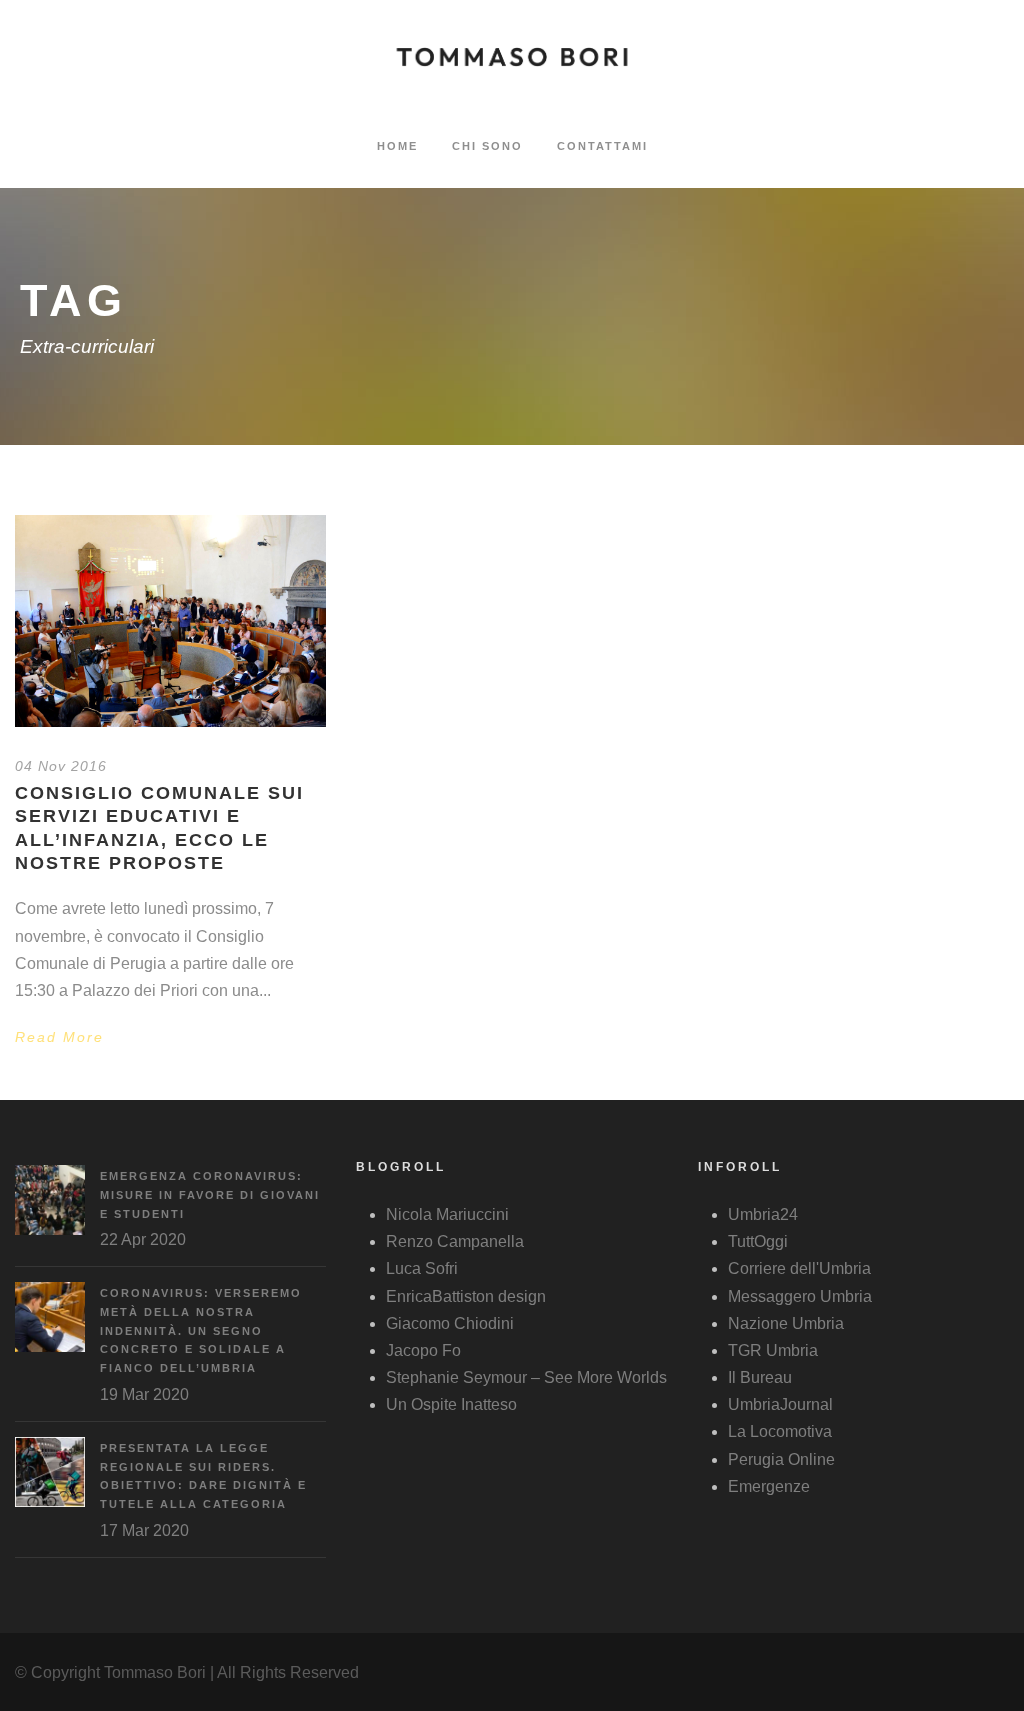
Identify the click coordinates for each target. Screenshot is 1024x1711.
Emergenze (769, 1486)
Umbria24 (763, 1214)
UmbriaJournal (780, 1404)
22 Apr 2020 (143, 1239)
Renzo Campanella (455, 1241)
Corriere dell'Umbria (799, 1268)
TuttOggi (758, 1241)
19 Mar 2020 (144, 1394)
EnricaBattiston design (466, 1296)
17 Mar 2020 (144, 1530)
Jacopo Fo (423, 1350)
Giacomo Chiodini (450, 1323)
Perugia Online (781, 1459)
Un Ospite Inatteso (451, 1404)
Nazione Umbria (786, 1323)
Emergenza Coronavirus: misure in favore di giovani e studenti (210, 1194)
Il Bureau (760, 1377)
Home (397, 146)
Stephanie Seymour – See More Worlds (526, 1377)
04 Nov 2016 (61, 766)
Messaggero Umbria (800, 1296)
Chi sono (487, 146)
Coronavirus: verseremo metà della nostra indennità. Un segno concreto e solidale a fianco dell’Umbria (201, 1330)
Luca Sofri (422, 1268)
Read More (59, 1037)
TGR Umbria (773, 1350)
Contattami (602, 146)
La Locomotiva (780, 1431)
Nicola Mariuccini (447, 1214)
